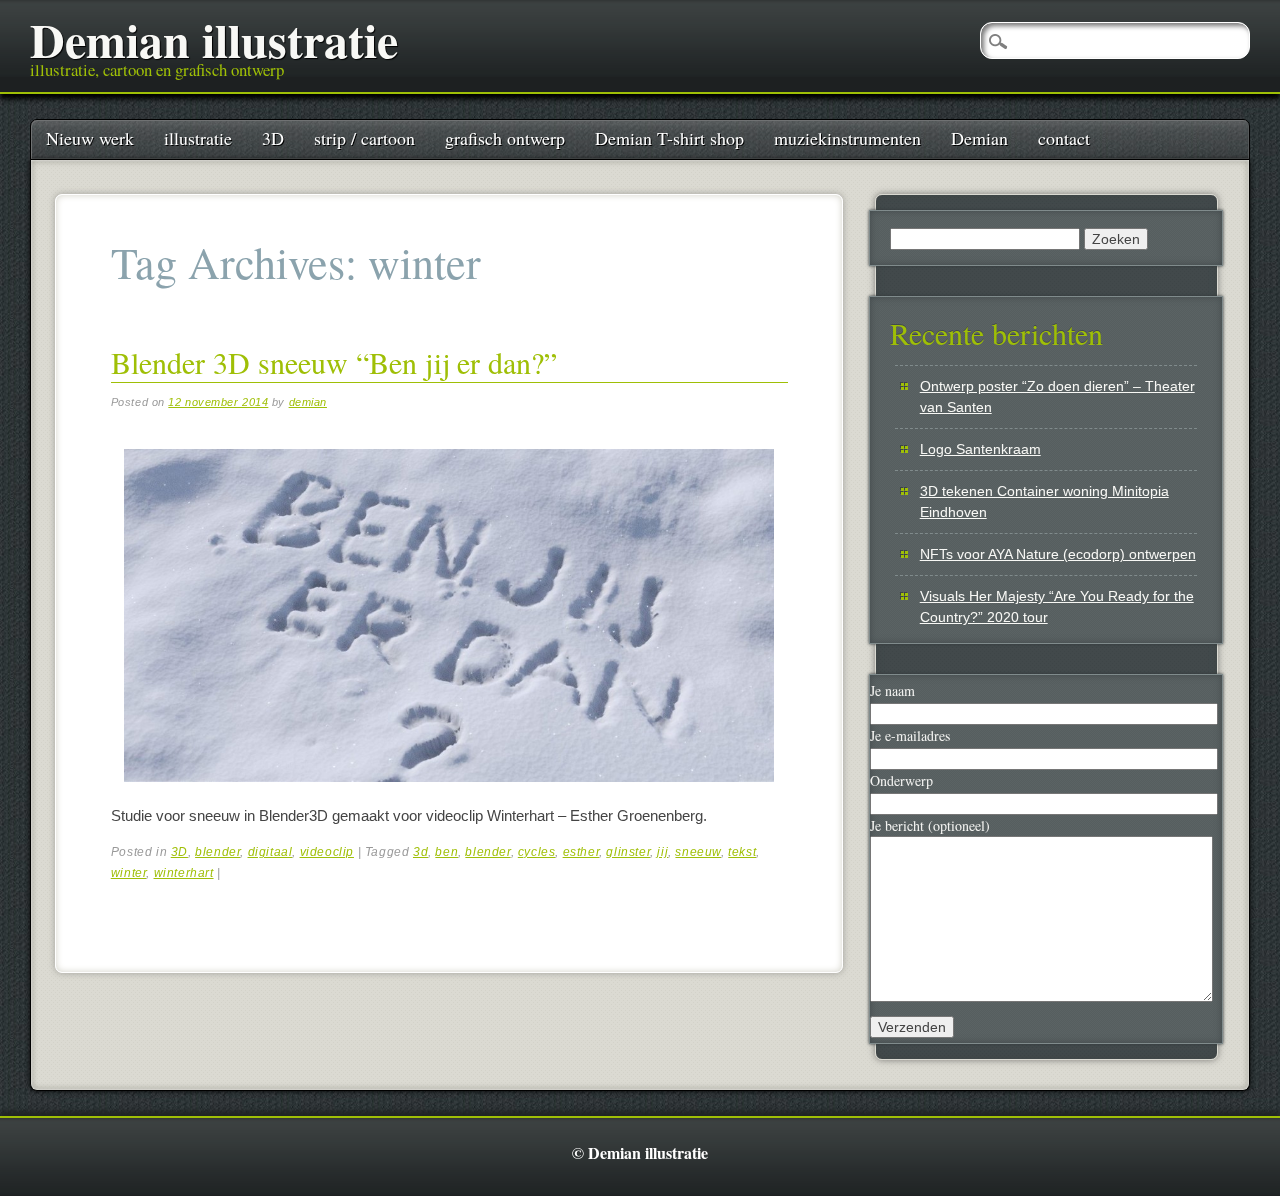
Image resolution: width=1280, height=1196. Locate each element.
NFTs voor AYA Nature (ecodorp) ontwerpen (1058, 554)
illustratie (198, 138)
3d (420, 852)
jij (662, 852)
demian (308, 402)
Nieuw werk (90, 138)
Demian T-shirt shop (669, 138)
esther (581, 852)
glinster (628, 852)
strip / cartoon (364, 138)
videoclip (327, 852)
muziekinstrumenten (847, 138)
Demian (979, 138)
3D (273, 138)
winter (129, 873)
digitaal (270, 852)
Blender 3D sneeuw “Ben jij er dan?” (334, 362)
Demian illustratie (214, 39)
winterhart (184, 873)
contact (1064, 138)
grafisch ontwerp (505, 138)
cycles (537, 852)
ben (446, 852)
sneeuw (698, 852)
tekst (742, 852)
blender (217, 852)
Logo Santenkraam (980, 449)
